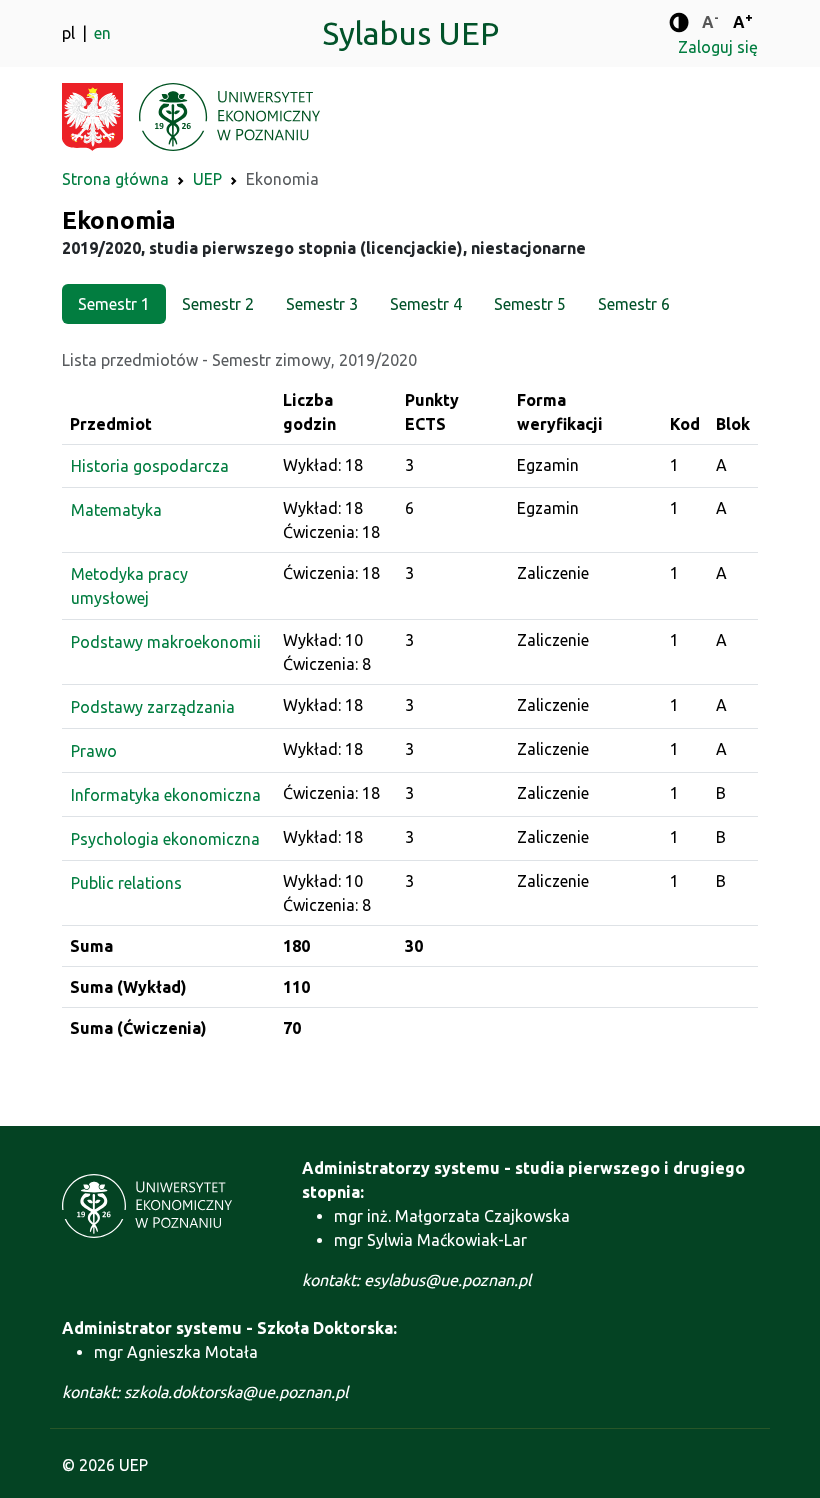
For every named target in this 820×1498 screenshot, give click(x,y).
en (102, 33)
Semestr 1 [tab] (114, 304)
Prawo (94, 751)
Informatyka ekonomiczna (166, 795)
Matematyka (116, 510)
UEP (207, 179)
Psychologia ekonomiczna (165, 839)
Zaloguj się (718, 47)
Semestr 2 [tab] (218, 304)
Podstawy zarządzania (153, 707)
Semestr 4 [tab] (426, 304)
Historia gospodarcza (150, 466)
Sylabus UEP (410, 33)
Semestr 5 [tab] (530, 304)
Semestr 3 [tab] (322, 304)
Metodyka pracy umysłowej (129, 586)
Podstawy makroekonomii (166, 642)
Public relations (126, 883)
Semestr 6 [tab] (634, 304)
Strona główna (115, 179)
